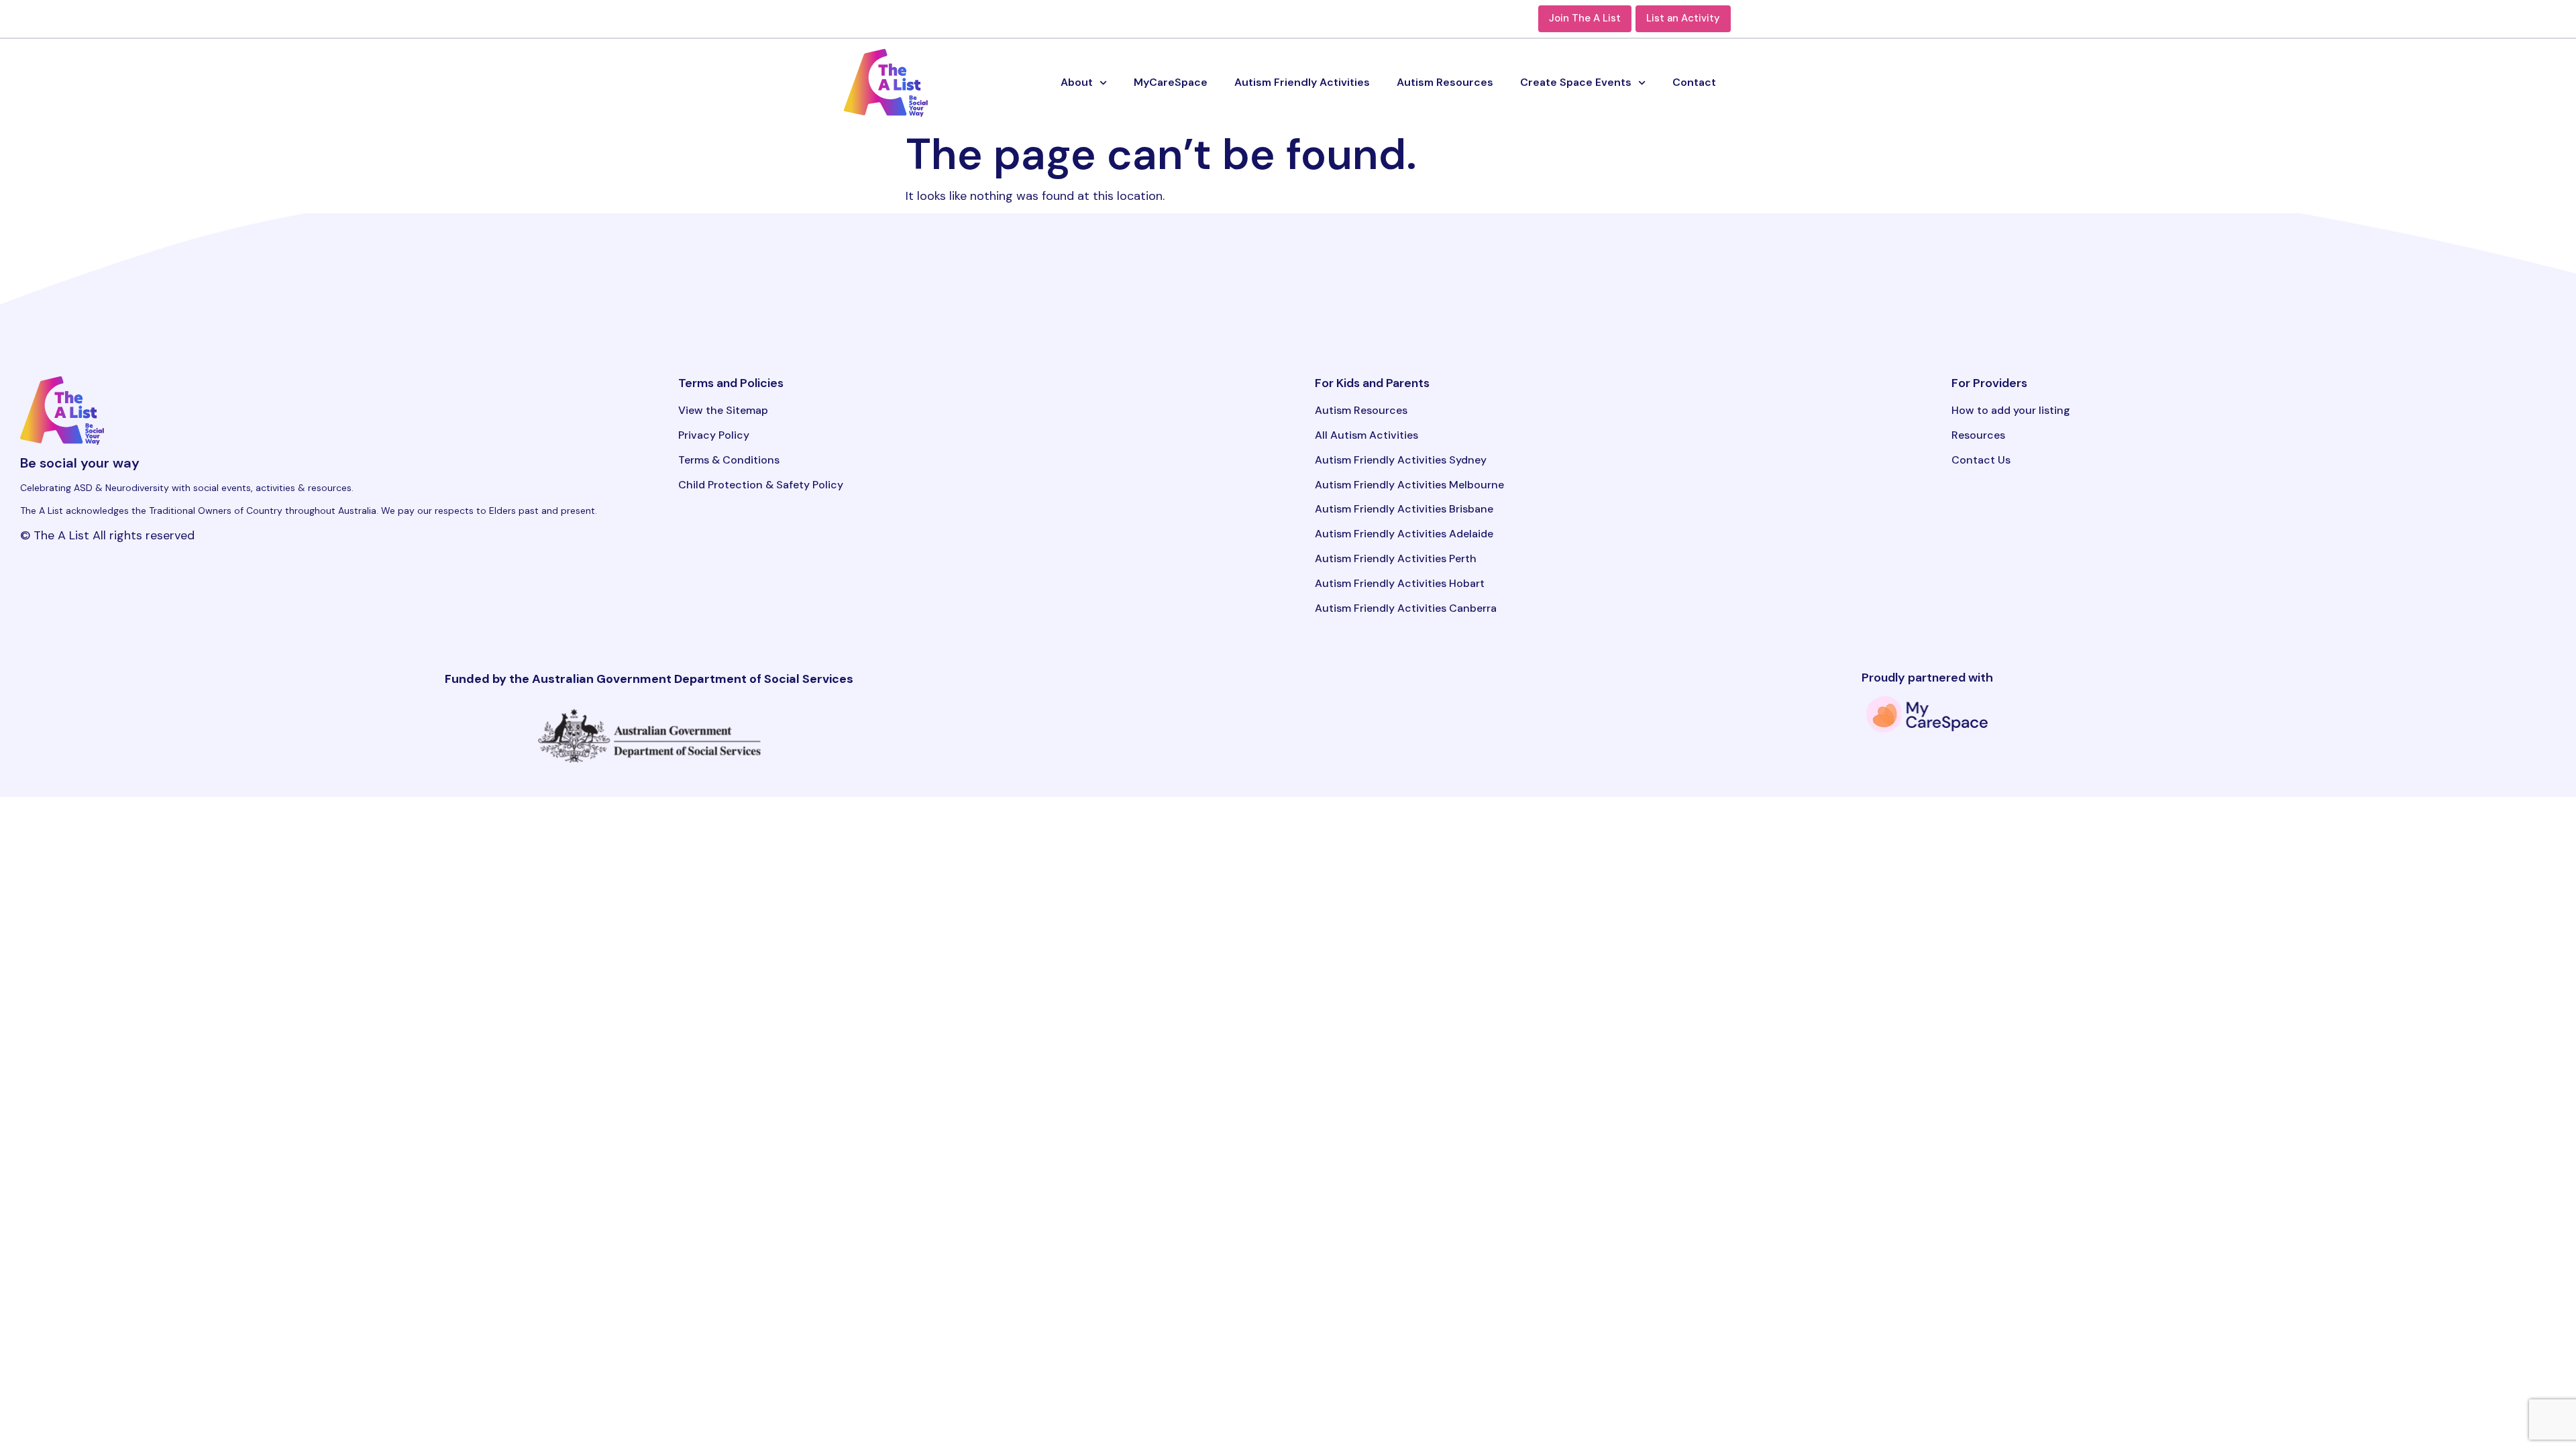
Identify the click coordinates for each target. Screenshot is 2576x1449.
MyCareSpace (1171, 82)
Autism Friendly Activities (1302, 82)
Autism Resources (1445, 82)
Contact (1694, 82)
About (1077, 82)
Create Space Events (1576, 82)
